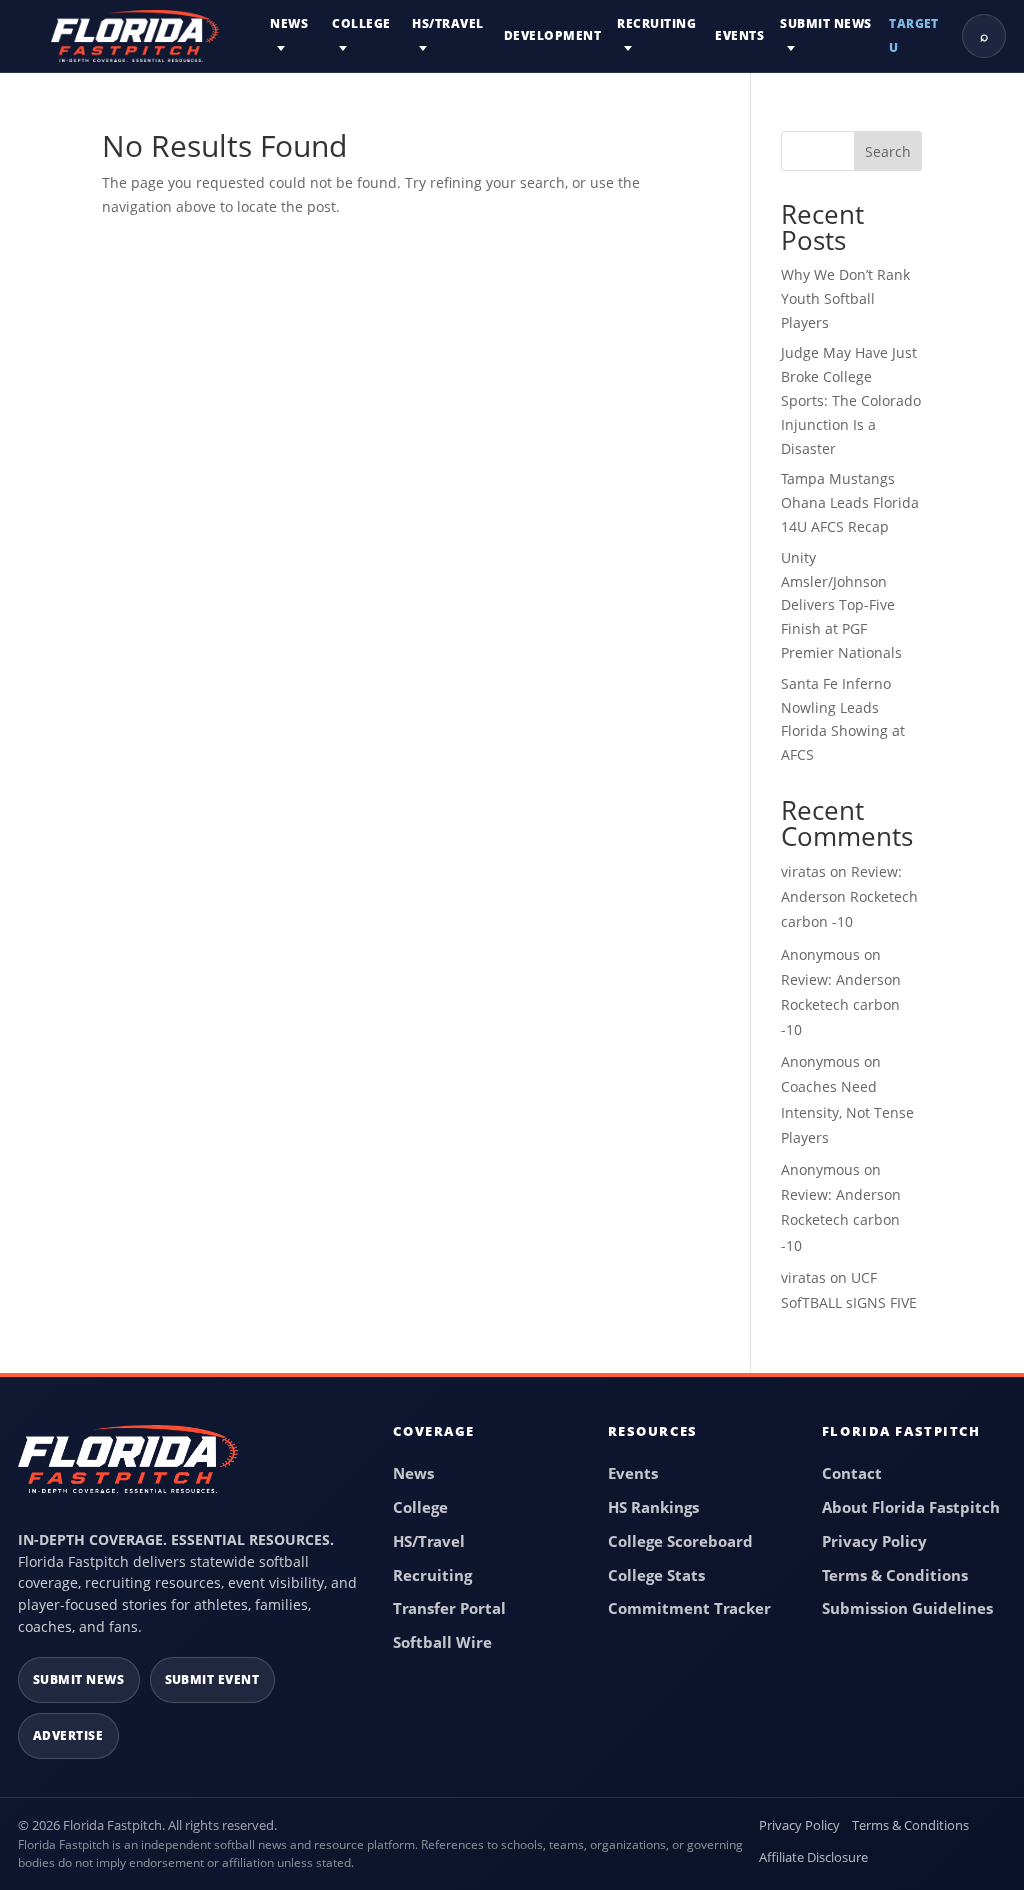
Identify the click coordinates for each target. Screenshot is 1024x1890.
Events (739, 35)
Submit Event (212, 1679)
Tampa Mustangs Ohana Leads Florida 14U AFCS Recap (850, 502)
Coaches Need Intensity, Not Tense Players (847, 1111)
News (289, 23)
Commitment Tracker (689, 1608)
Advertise (68, 1735)
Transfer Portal (449, 1608)
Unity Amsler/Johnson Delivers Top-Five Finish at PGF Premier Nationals (841, 605)
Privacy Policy (874, 1541)
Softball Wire (442, 1642)
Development (552, 35)
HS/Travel (447, 23)
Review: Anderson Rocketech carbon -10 (849, 896)
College (361, 23)
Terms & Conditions (895, 1575)
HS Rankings (653, 1507)
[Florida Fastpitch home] (128, 1468)
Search (888, 151)
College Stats (656, 1575)
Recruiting (656, 23)
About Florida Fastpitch (911, 1507)
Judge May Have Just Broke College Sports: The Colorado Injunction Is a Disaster (851, 400)
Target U (914, 35)
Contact (852, 1473)
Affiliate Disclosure (813, 1857)
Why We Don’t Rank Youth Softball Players (845, 298)
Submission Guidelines (907, 1608)
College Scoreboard (680, 1541)
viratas (803, 871)
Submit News (825, 23)
